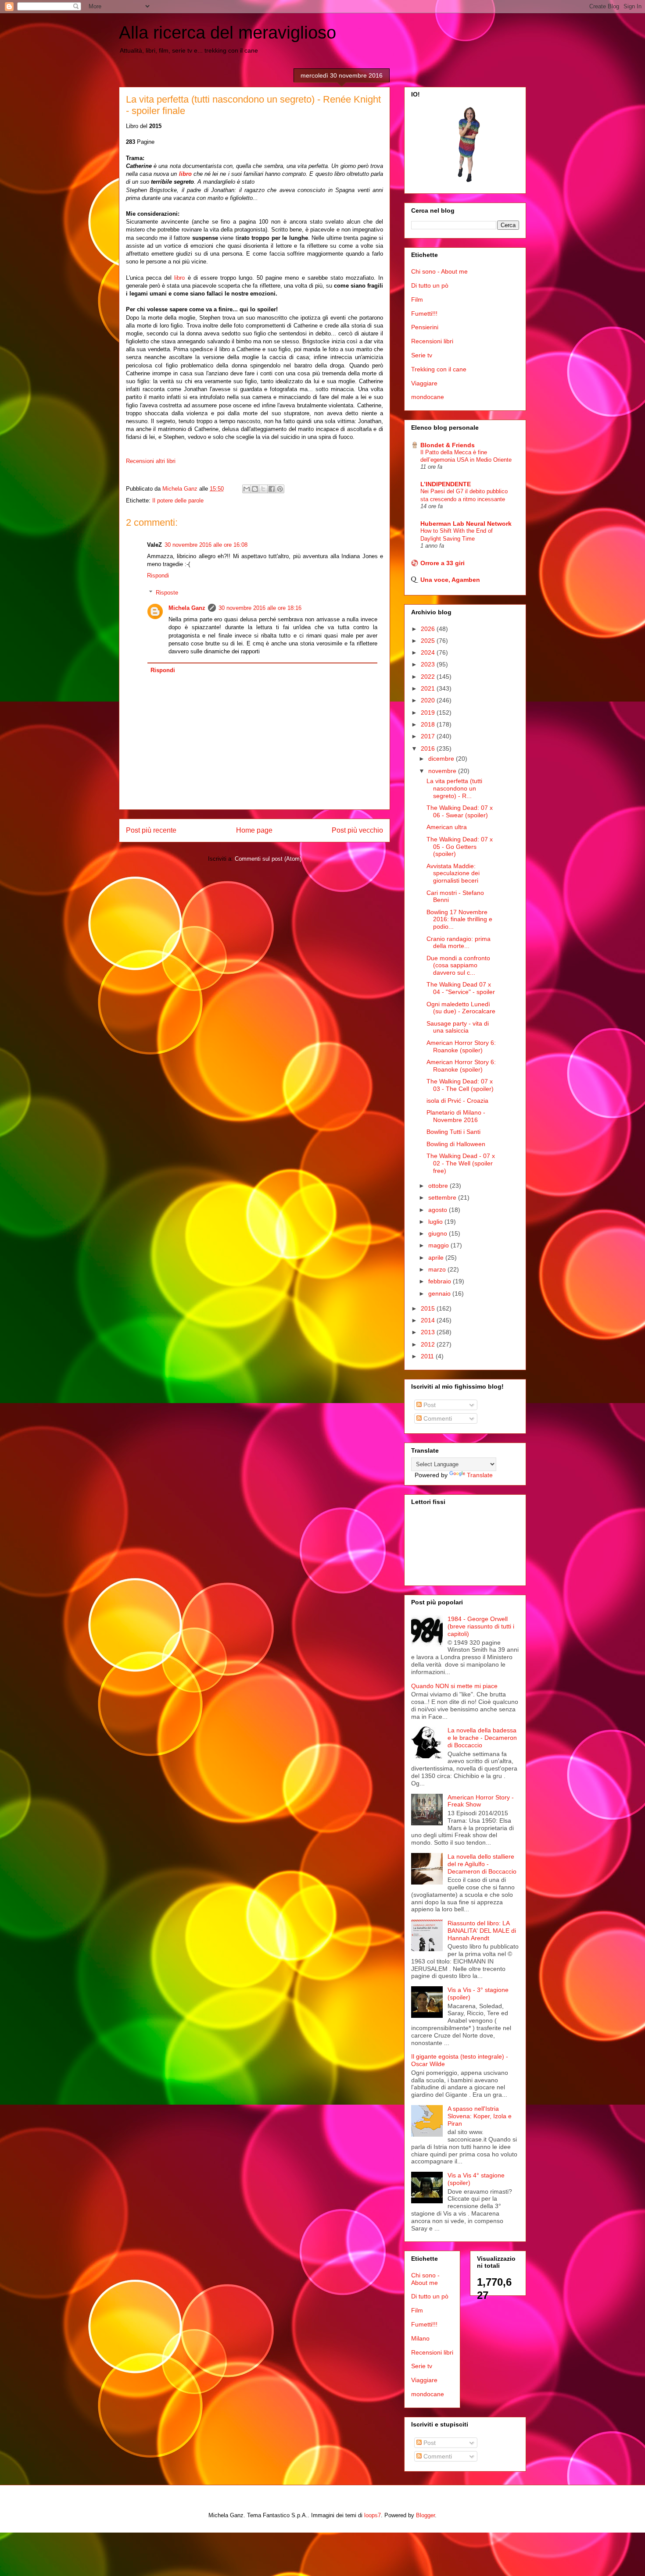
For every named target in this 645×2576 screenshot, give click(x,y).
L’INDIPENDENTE (446, 484)
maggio (439, 1245)
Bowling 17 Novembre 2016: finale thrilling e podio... (459, 919)
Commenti (437, 1418)
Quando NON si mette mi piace (454, 1686)
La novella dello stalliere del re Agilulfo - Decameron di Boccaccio (482, 1864)
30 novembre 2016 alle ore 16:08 (206, 545)
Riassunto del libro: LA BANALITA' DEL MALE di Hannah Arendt (482, 1931)
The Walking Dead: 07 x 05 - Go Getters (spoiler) (460, 847)
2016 (429, 748)
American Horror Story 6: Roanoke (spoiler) (461, 1046)
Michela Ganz (187, 608)
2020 (429, 700)
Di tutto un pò (430, 285)
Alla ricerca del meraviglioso (228, 32)
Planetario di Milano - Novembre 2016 (456, 1116)
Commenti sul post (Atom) (268, 859)
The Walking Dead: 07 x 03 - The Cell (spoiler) (460, 1085)
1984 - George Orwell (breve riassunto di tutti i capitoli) (481, 1626)
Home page (254, 830)
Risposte (167, 593)
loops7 (373, 2515)
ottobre (439, 1186)
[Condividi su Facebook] (272, 489)
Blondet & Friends (448, 445)
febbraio (441, 1281)
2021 (429, 688)
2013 (429, 1332)
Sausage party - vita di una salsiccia (458, 1027)
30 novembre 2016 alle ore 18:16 (260, 608)
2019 (429, 713)
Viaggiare (424, 383)
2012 (429, 1344)
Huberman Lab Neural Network (466, 524)
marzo (438, 1269)
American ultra (447, 827)
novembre (443, 771)
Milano (420, 2338)
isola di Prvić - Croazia (457, 1101)
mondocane (428, 397)
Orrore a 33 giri (443, 563)
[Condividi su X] (263, 489)
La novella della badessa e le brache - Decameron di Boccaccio (482, 1738)
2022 (429, 677)
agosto (439, 1210)
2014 (429, 1320)
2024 (429, 652)
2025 (429, 641)
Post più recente (151, 830)
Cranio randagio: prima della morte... (459, 942)
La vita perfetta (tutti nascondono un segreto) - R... (454, 788)
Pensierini (425, 327)
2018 (429, 724)
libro (186, 174)
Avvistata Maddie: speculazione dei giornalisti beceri (453, 873)
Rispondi (158, 575)
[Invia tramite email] (247, 489)
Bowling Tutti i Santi (453, 1132)
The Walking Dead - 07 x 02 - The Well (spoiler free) (461, 1163)
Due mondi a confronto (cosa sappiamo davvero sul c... (458, 966)
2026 (429, 629)
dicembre (442, 759)
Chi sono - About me (439, 271)
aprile (437, 1258)
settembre (443, 1197)
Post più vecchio (357, 830)
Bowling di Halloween (456, 1144)
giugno (439, 1233)
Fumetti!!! (424, 314)
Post (429, 1405)
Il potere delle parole (178, 501)
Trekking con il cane (439, 369)
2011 (428, 1356)
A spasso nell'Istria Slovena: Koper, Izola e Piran (480, 2116)
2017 (429, 736)
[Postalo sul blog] (255, 489)
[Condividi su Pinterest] (280, 489)
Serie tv (422, 355)
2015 (429, 1308)
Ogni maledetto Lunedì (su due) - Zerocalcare (461, 1008)
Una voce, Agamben (450, 580)
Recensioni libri (432, 341)
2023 (429, 664)
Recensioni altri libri (151, 461)
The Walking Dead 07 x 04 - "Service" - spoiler (461, 988)
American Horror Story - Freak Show (481, 1801)
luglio (436, 1222)
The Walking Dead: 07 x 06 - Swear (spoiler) (460, 811)
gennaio (440, 1293)
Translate (480, 1475)
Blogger (425, 2515)
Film (417, 299)
